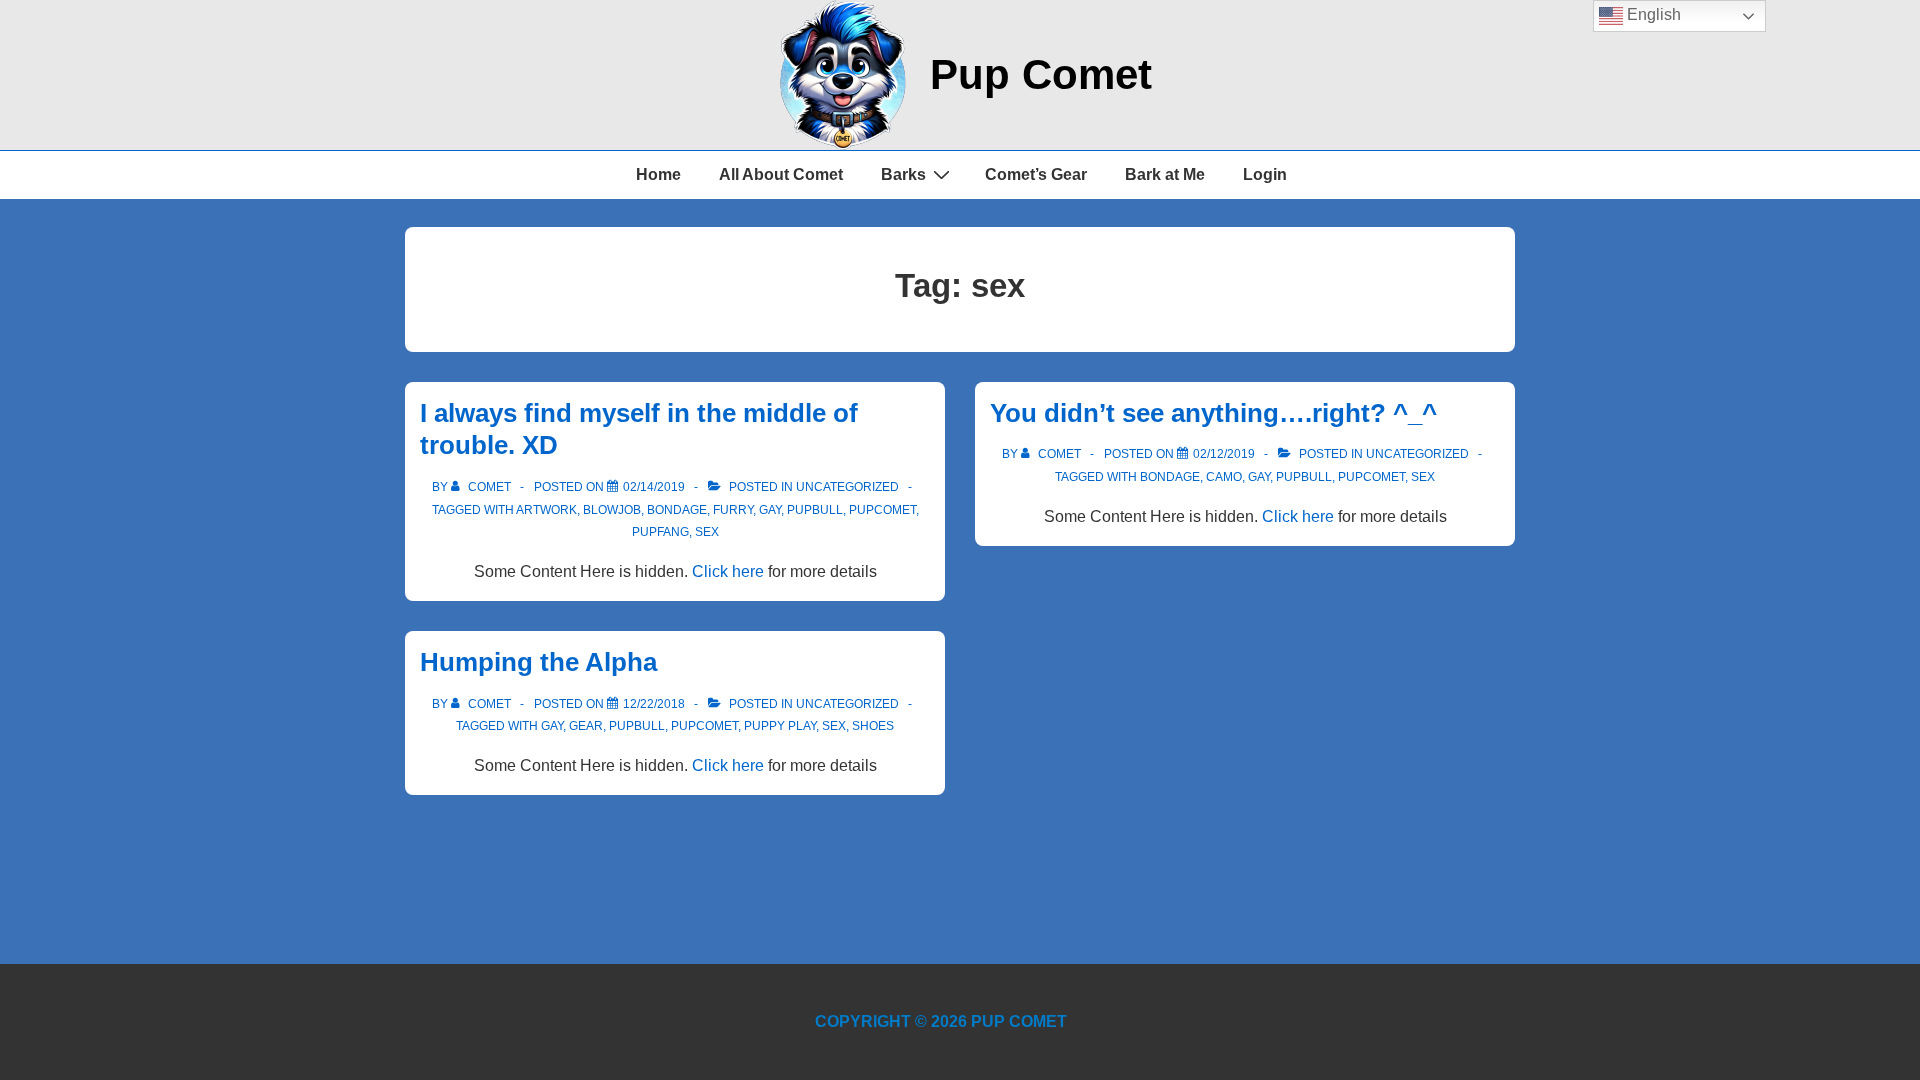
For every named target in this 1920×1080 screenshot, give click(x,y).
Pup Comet (1041, 74)
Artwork (546, 510)
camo (1224, 477)
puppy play (780, 726)
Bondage (677, 510)
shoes (873, 726)
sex (707, 532)
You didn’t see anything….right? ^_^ (1213, 413)
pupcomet (882, 510)
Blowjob (612, 510)
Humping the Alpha (538, 662)
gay (770, 510)
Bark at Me (1165, 174)
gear (586, 726)
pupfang (660, 532)
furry (733, 510)
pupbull (815, 510)
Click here (728, 571)
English (1652, 14)
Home (658, 174)
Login (1265, 174)
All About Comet (781, 174)
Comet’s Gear (1036, 174)
